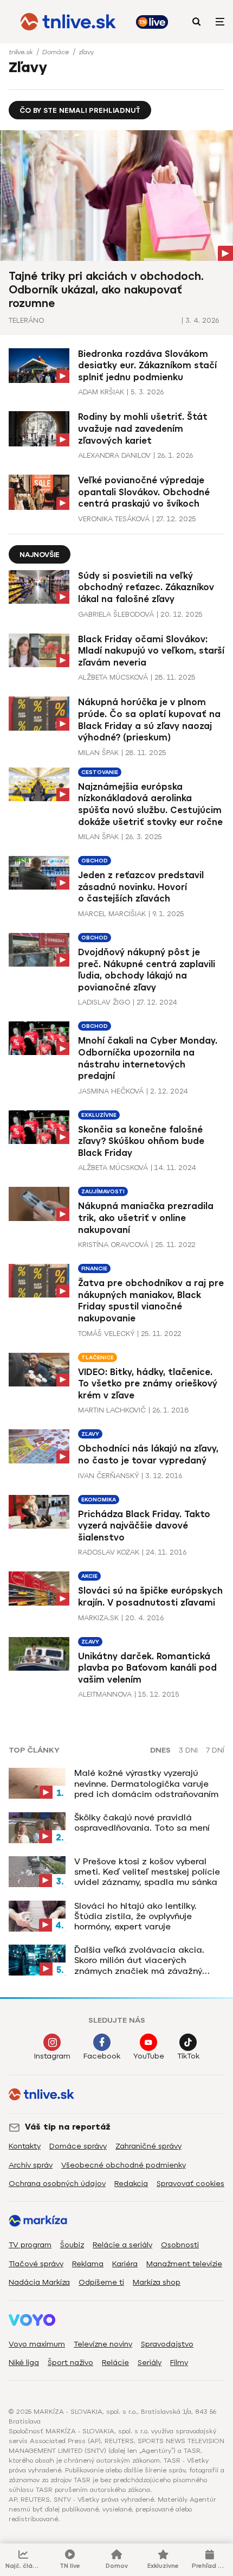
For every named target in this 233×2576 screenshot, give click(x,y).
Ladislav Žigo (104, 1002)
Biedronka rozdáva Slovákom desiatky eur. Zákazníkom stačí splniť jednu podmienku (147, 366)
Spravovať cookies (190, 2184)
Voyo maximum (37, 2344)
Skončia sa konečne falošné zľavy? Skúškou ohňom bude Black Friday (141, 1141)
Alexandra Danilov (114, 455)
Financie (94, 1268)
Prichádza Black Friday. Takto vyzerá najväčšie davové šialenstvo (144, 1526)
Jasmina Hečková (111, 1091)
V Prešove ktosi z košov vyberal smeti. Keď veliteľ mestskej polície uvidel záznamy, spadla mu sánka (147, 1872)
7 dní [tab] (215, 1750)
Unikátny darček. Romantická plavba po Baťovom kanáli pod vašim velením (147, 1668)
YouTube (149, 2056)
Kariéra (125, 2264)
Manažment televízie (184, 2264)
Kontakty (25, 2146)
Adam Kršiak (101, 392)
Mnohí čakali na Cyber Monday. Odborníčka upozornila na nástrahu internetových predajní (148, 1058)
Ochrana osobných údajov (57, 2184)
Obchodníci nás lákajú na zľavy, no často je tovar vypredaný (148, 1455)
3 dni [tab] (188, 1750)
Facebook (102, 2056)
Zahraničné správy (148, 2146)
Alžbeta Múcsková (113, 677)
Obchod (95, 861)
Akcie (89, 1576)
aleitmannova (105, 1694)
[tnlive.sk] (68, 22)
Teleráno (26, 320)
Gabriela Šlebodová (116, 614)
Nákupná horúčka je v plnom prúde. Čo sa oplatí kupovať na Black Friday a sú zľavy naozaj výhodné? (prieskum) (149, 720)
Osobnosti (180, 2245)
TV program (30, 2245)
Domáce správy (78, 2146)
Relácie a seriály (122, 2245)
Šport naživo (70, 2363)
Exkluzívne (99, 1115)
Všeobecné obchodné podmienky (124, 2165)
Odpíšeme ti (101, 2282)
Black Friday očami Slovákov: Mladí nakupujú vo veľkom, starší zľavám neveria (151, 651)
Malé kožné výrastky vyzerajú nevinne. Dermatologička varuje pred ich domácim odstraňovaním (146, 1783)
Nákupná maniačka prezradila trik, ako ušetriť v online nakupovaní (146, 1218)
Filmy (179, 2363)
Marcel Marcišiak (112, 914)
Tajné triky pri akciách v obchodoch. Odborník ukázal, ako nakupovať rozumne (106, 290)
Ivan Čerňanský (108, 1476)
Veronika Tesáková (114, 519)
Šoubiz (72, 2245)
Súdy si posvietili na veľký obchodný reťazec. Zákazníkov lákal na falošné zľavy (146, 587)
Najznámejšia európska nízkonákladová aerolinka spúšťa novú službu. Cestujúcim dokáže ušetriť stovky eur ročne (150, 804)
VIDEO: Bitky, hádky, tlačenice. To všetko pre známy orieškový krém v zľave (148, 1384)
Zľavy (90, 1434)
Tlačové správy (36, 2264)
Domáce (57, 52)
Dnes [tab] (160, 1750)
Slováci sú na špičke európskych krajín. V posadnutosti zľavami (150, 1597)
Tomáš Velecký (106, 1334)
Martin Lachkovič (112, 1410)
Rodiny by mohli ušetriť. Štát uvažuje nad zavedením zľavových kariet (143, 429)
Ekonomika (99, 1500)
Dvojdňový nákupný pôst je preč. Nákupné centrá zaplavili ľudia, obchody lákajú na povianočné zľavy (147, 970)
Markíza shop (157, 2282)
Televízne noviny (103, 2344)
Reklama (88, 2264)
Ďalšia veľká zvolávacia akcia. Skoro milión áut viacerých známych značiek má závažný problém (139, 1960)
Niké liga (24, 2363)
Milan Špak (98, 753)
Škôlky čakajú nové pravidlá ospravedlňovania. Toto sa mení (142, 1823)
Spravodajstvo (167, 2344)
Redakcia (131, 2184)
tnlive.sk (22, 52)
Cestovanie (100, 772)
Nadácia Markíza (39, 2282)
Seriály (150, 2363)
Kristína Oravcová (113, 1245)
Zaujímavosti (103, 1191)
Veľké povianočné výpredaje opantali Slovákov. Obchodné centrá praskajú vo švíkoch (144, 492)
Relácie (115, 2363)
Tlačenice (98, 1357)
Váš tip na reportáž (68, 2127)
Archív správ (31, 2165)
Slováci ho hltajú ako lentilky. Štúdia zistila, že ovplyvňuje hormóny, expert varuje (135, 1916)
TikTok (188, 2056)
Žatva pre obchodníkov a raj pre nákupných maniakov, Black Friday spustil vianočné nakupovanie (151, 1301)
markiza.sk (98, 1618)
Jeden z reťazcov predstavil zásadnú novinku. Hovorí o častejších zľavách (141, 887)
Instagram (52, 2056)
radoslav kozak (109, 1552)
